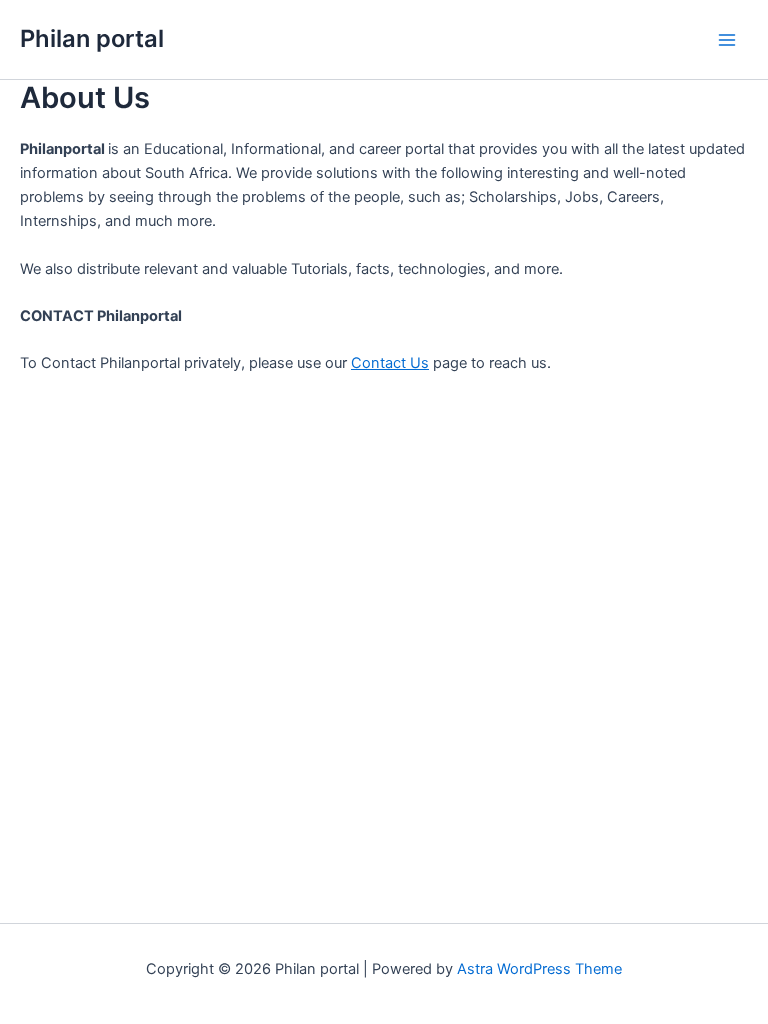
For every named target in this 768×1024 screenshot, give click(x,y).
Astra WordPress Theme (539, 969)
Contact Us (390, 363)
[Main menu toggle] (727, 40)
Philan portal (92, 38)
